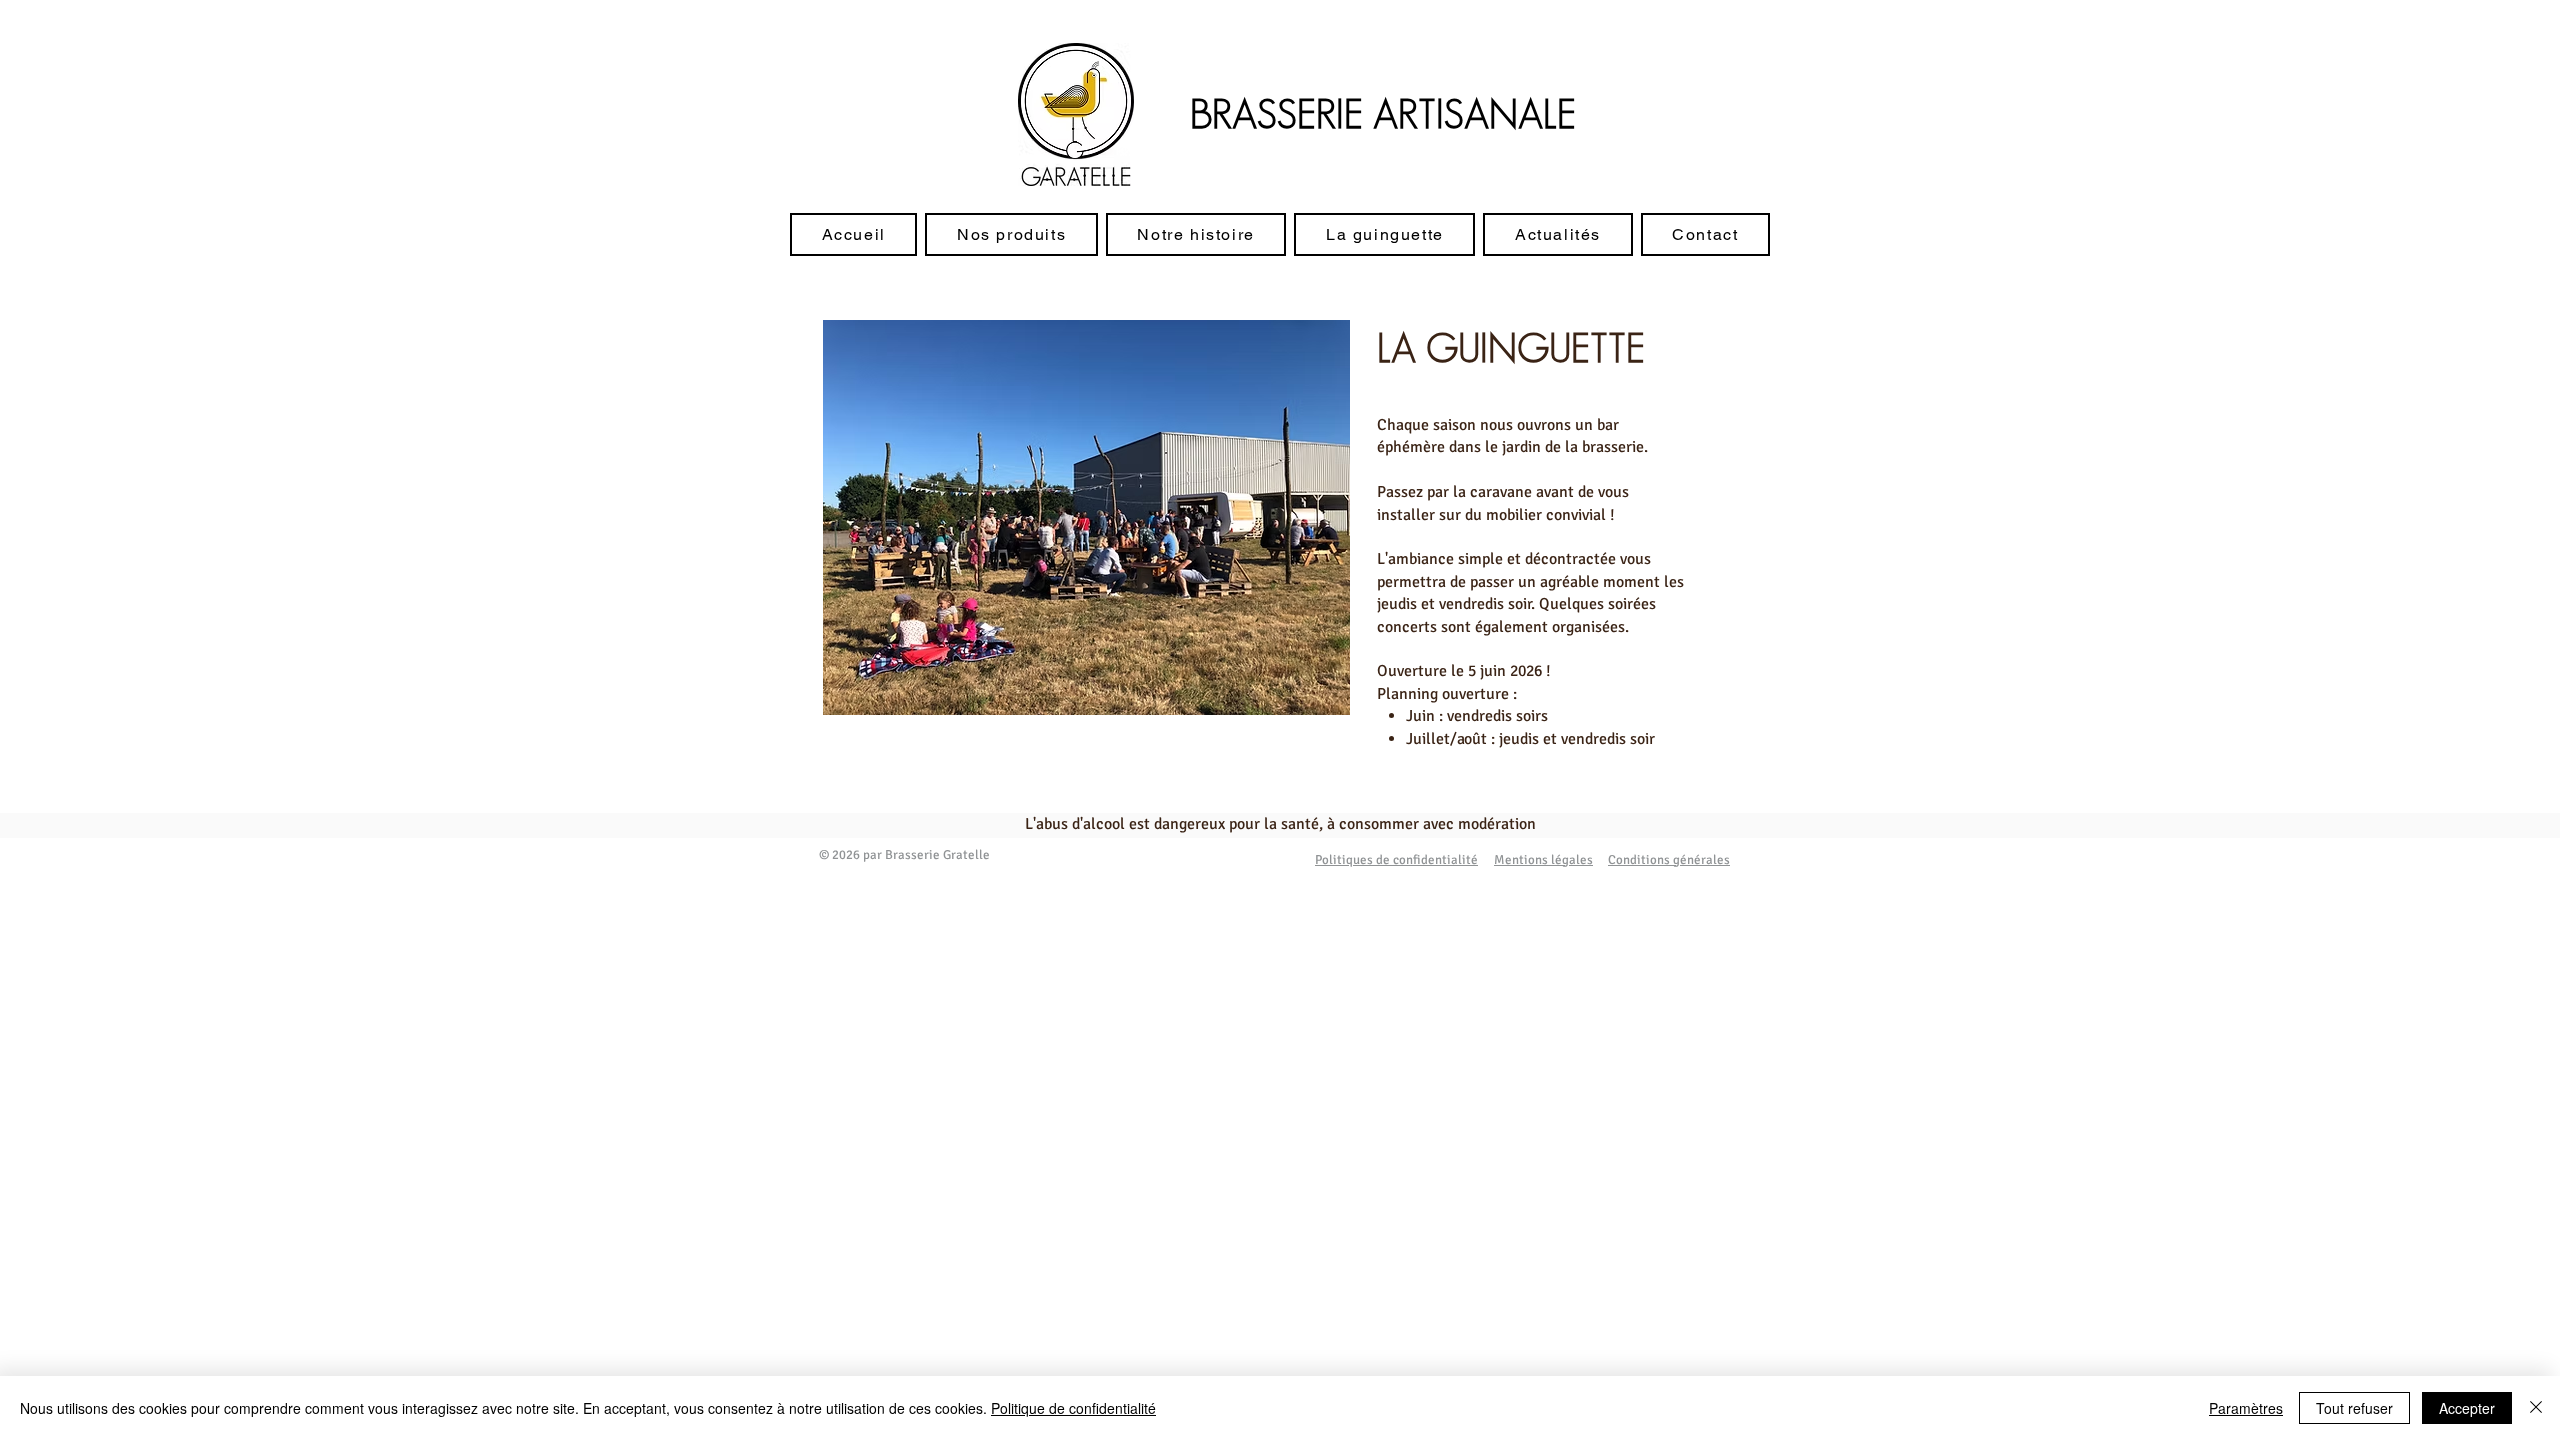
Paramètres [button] (2246, 1408)
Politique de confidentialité (1073, 1408)
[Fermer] (2536, 1408)
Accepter (2467, 1408)
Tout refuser (2354, 1408)
